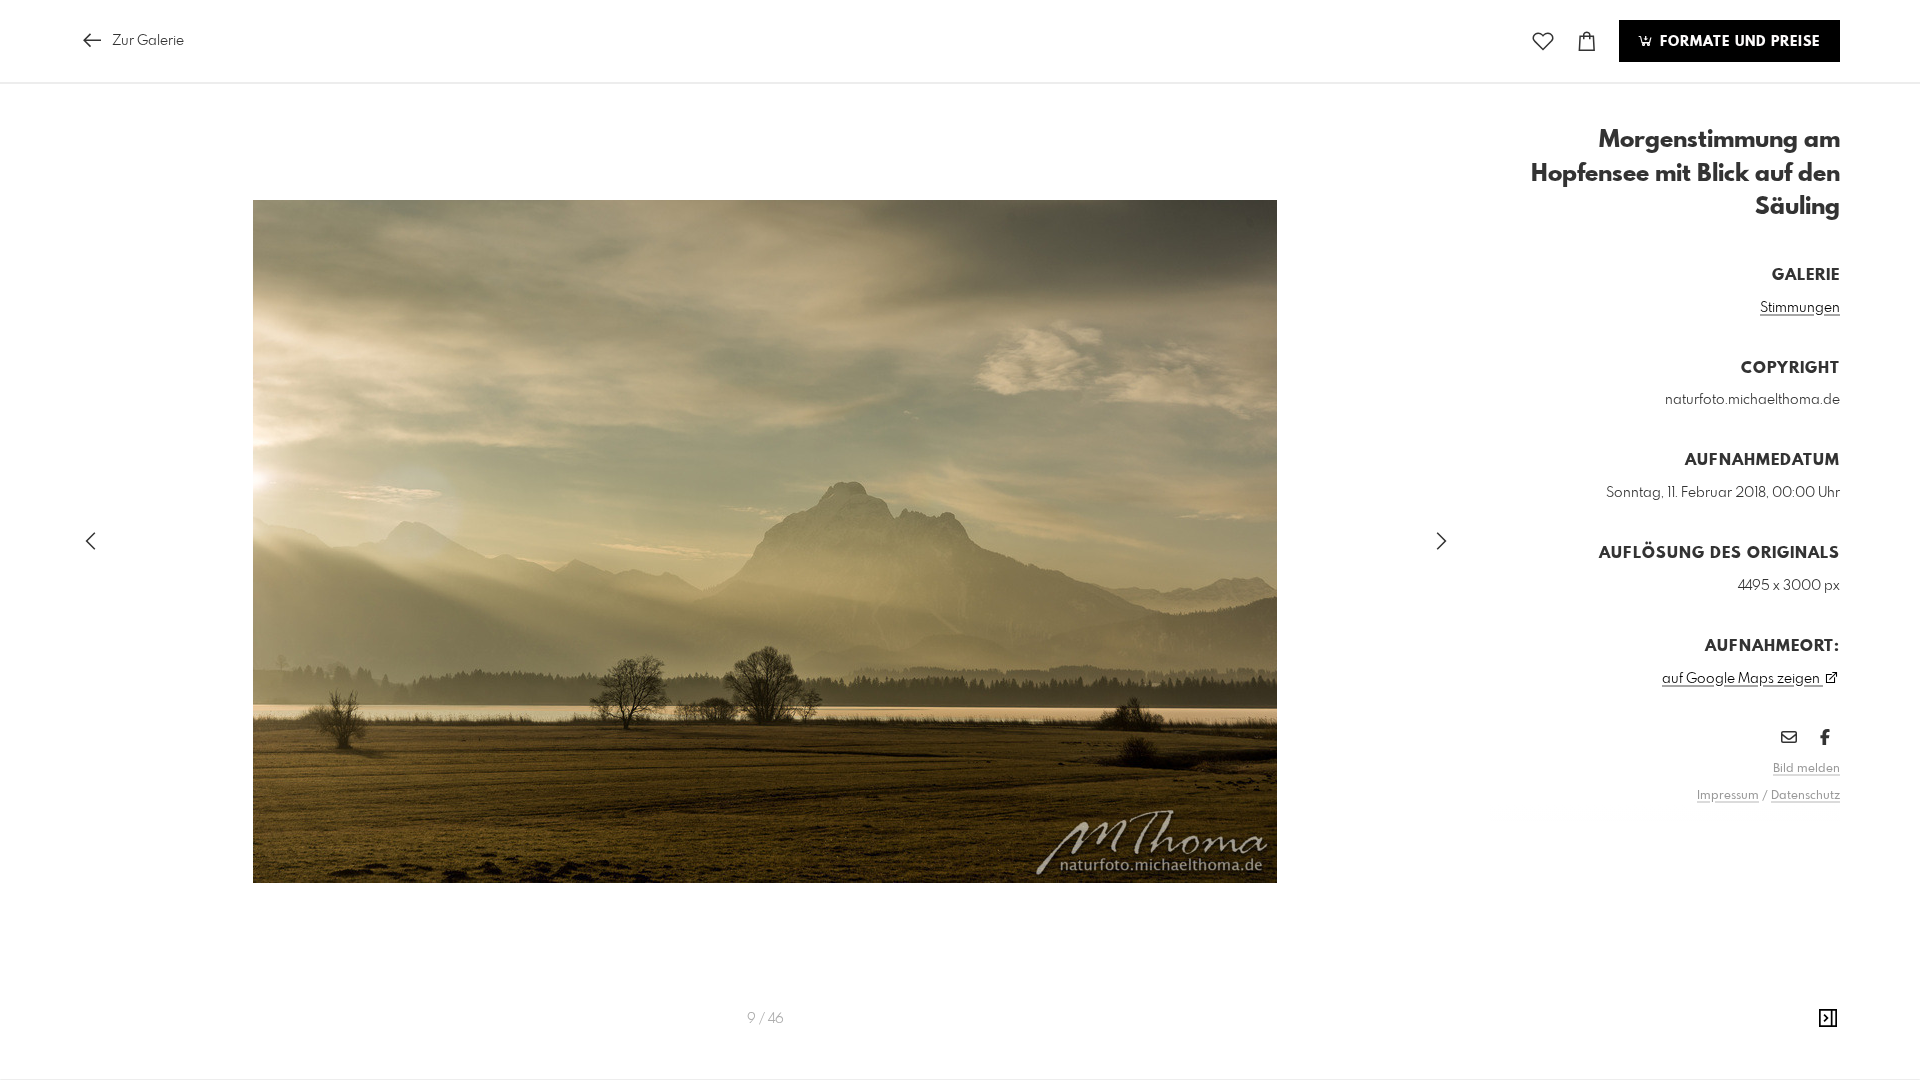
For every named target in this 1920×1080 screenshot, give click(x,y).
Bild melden (1806, 769)
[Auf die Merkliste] (1543, 41)
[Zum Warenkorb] (1587, 41)
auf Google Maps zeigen (1742, 679)
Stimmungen (1800, 308)
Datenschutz (1805, 796)
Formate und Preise (1737, 42)
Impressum (1728, 796)
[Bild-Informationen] (1828, 1019)
